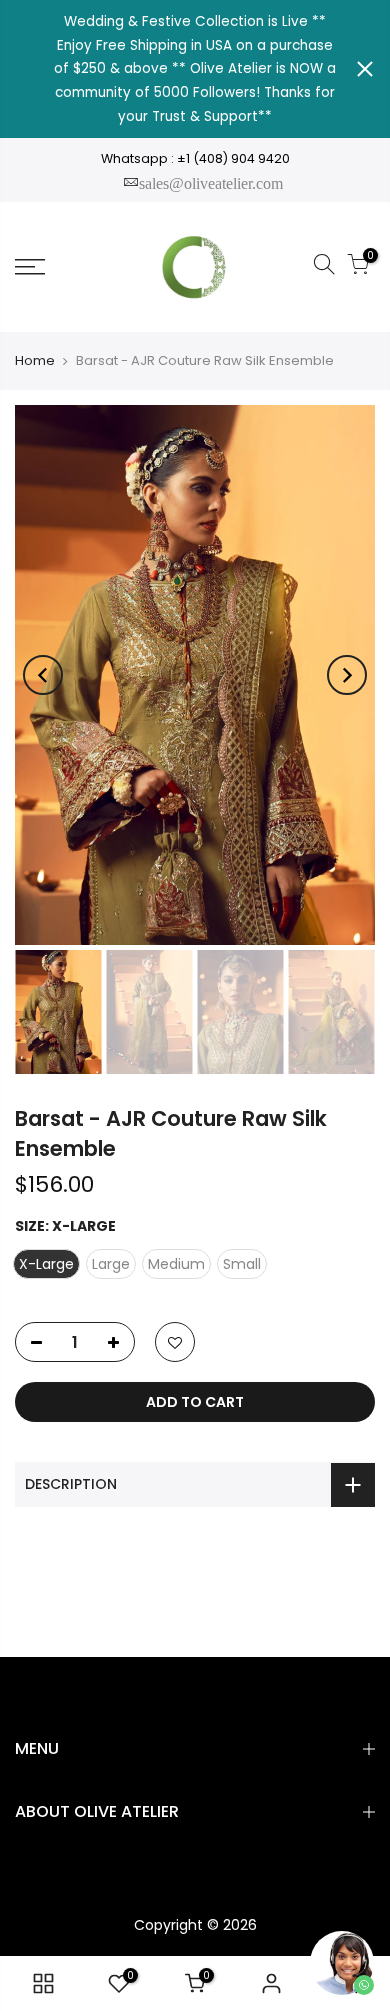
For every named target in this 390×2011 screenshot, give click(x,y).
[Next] (347, 675)
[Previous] (43, 675)
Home (35, 361)
